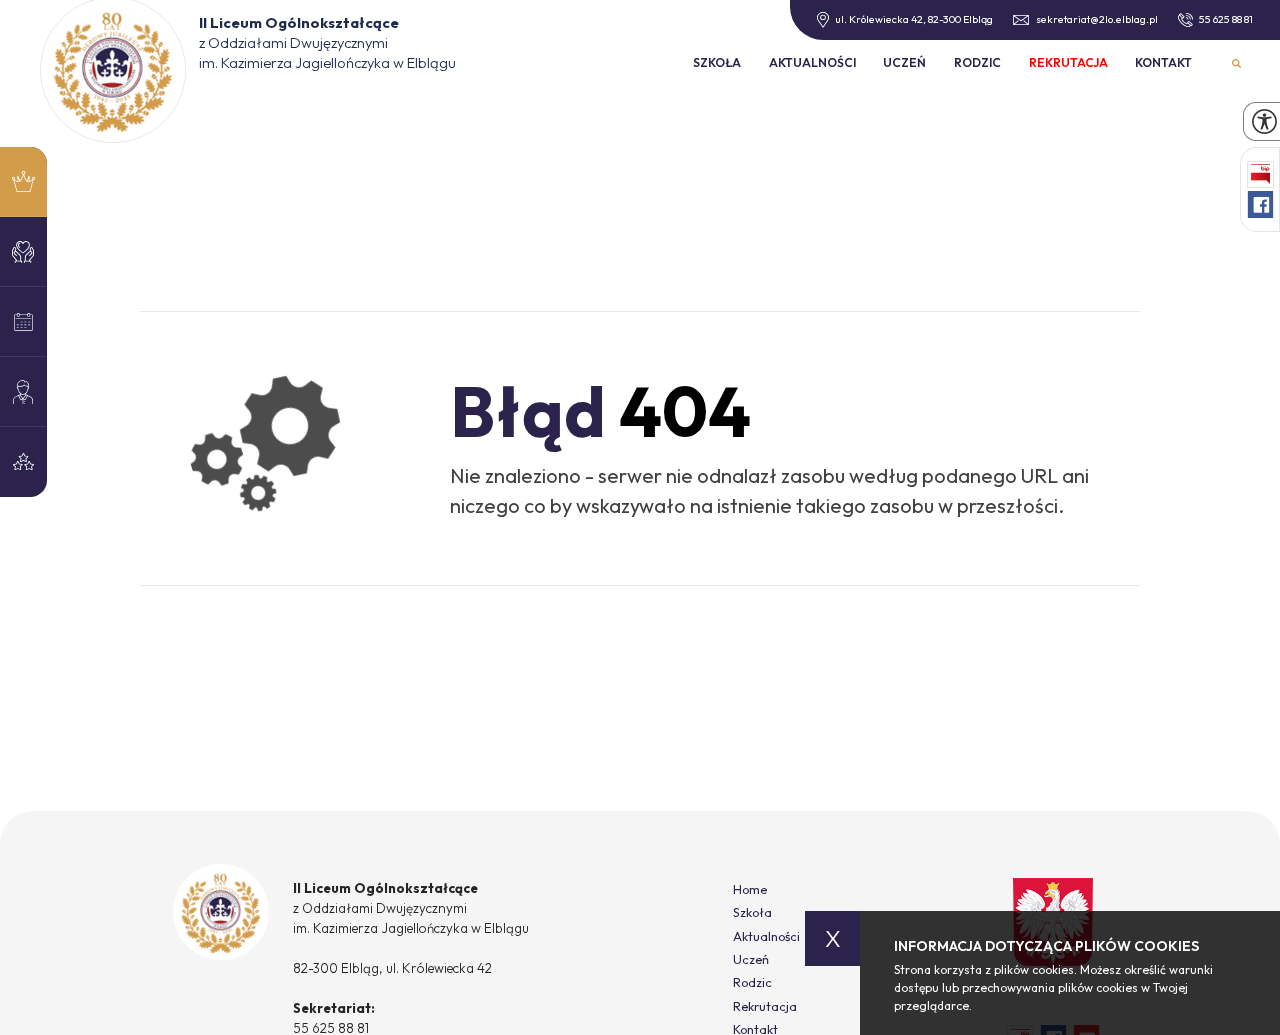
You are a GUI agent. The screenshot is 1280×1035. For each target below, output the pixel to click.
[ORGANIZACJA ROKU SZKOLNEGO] (23, 392)
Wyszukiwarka (1236, 63)
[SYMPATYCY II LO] (23, 252)
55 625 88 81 (1226, 20)
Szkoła (717, 62)
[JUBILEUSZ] (23, 182)
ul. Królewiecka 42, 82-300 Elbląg (914, 19)
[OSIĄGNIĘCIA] (23, 462)
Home (750, 889)
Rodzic (977, 62)
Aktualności (812, 62)
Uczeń (904, 62)
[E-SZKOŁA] (23, 322)
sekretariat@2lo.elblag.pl (1097, 19)
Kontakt (1163, 62)
